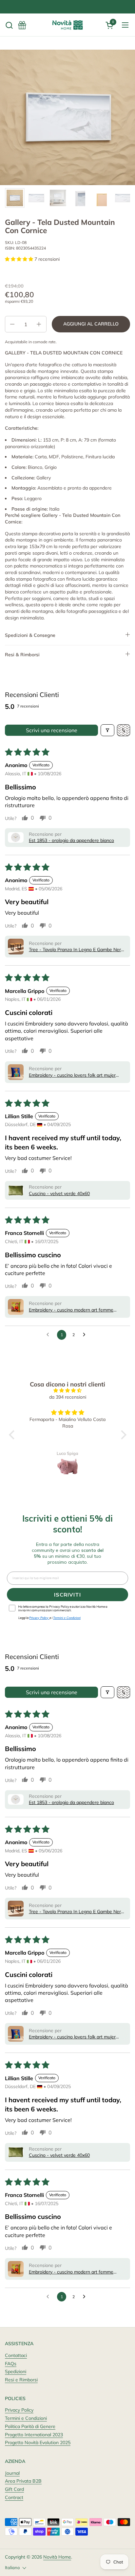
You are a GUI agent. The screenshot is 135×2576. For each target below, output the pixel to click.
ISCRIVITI (67, 1595)
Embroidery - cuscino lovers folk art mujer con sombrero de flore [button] (72, 1075)
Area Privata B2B (23, 2481)
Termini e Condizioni (26, 2418)
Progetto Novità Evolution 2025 (38, 2443)
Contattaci (16, 2355)
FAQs (11, 2364)
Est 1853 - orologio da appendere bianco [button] (71, 840)
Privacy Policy (19, 2410)
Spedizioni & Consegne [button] (30, 635)
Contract (14, 2497)
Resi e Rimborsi (21, 2380)
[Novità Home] (67, 25)
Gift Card (14, 2489)
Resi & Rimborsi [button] (22, 655)
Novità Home (57, 2557)
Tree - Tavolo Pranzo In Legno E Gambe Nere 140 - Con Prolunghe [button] (76, 950)
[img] (68, 1391)
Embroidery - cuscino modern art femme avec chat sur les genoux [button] (71, 1310)
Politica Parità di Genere (30, 2426)
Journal (12, 2473)
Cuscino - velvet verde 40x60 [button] (59, 1193)
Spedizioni (16, 2371)
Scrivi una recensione (52, 730)
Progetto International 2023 (34, 2435)
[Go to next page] (86, 1335)
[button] (9, 25)
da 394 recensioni (68, 1397)
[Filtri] (107, 730)
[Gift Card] (22, 25)
